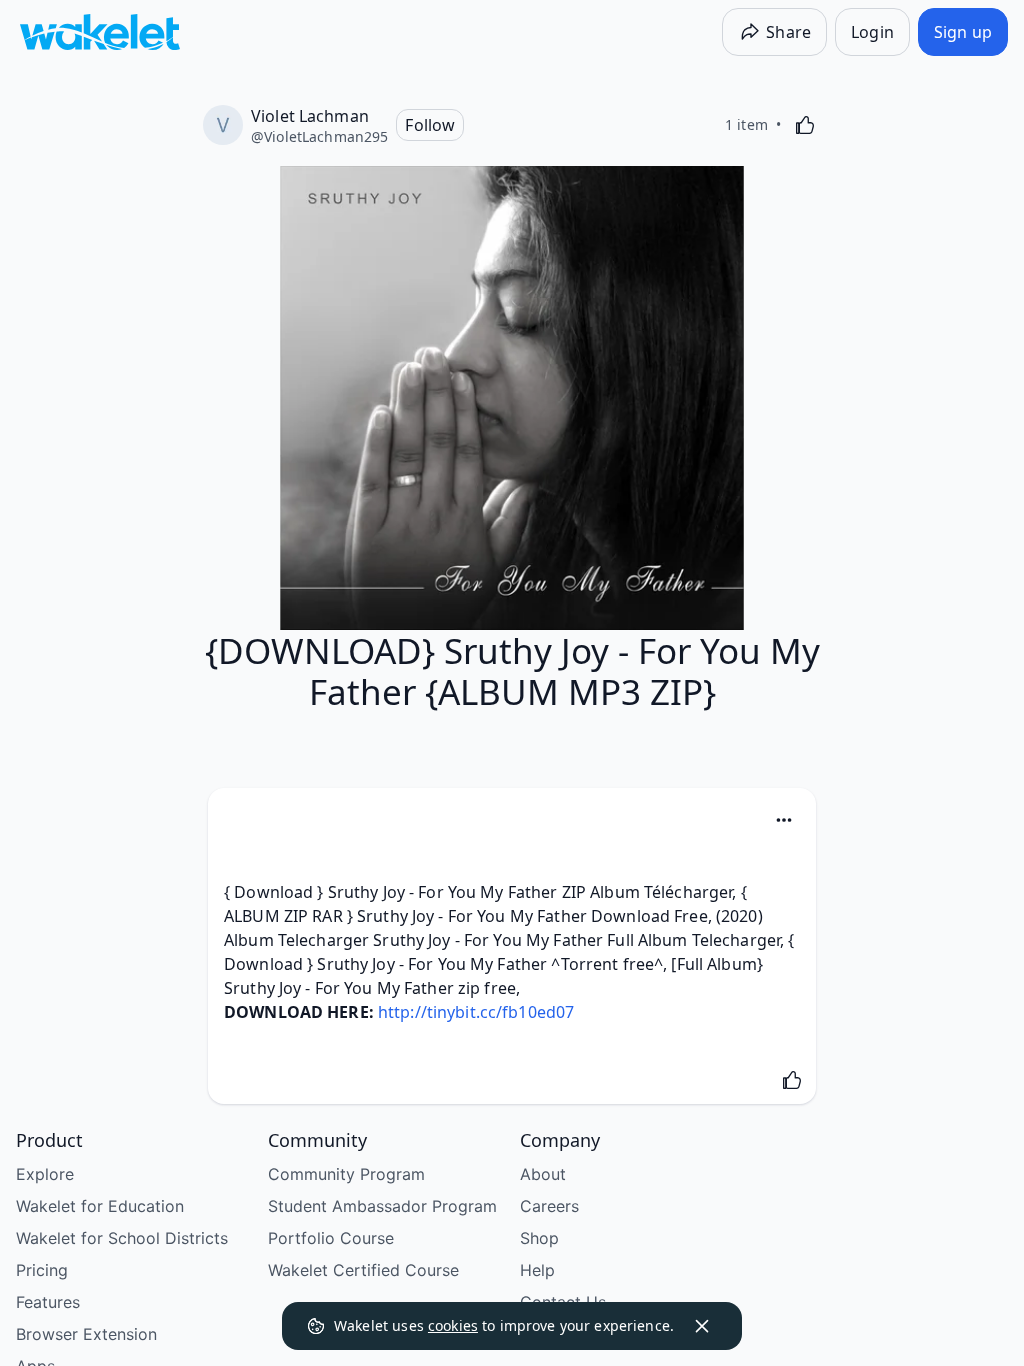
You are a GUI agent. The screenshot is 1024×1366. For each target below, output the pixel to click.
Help (537, 1270)
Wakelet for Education (100, 1206)
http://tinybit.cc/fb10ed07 (476, 1012)
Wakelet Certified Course (363, 1270)
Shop (539, 1238)
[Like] (805, 125)
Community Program (346, 1174)
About (543, 1174)
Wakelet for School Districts (122, 1238)
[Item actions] (784, 820)
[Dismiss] (702, 1326)
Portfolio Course (331, 1238)
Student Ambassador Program (382, 1206)
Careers (549, 1206)
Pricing (42, 1270)
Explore (45, 1174)
